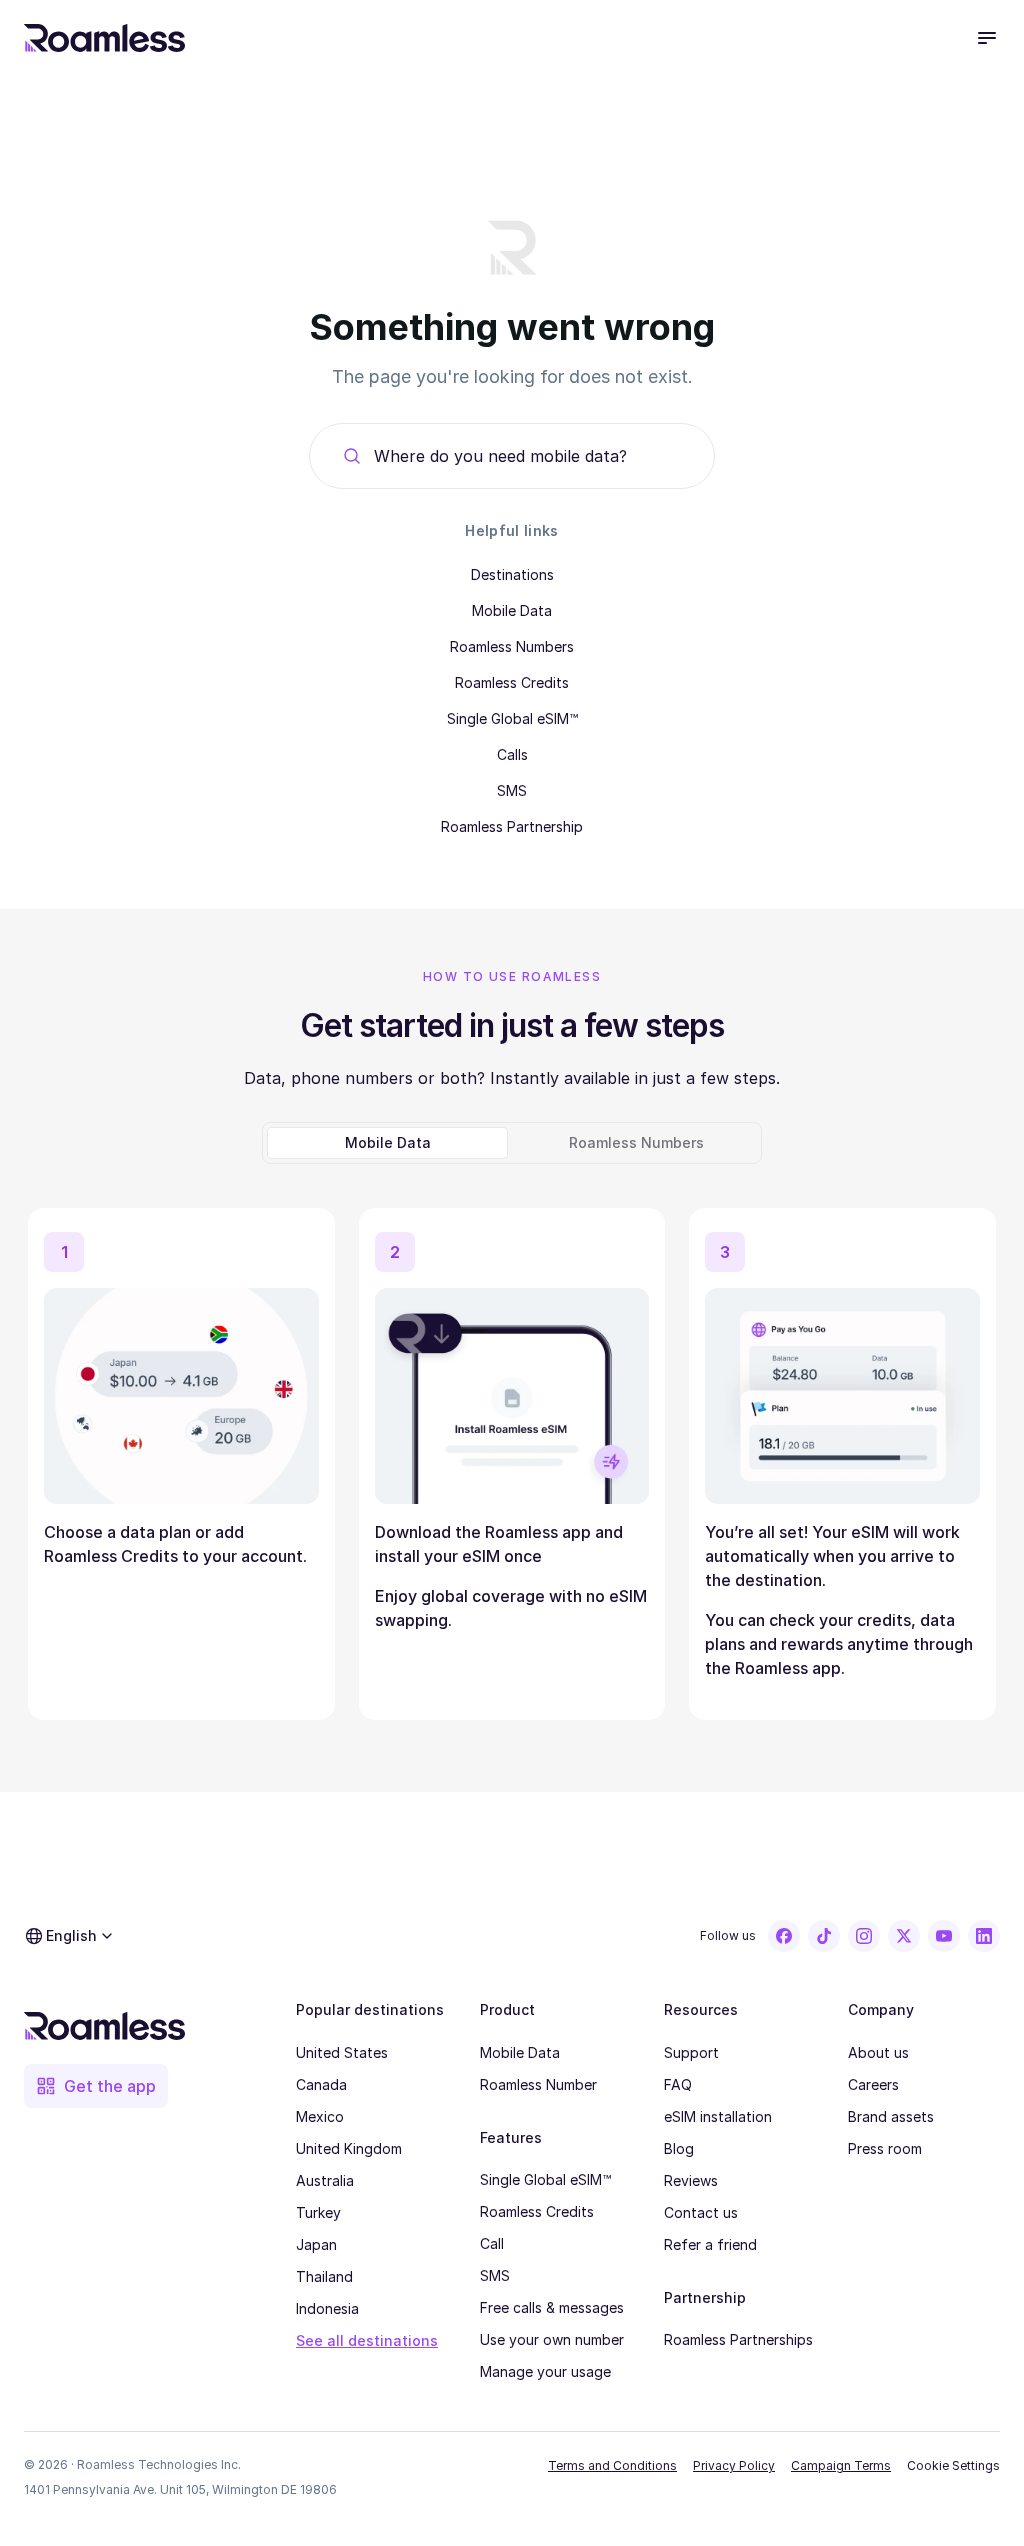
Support (691, 2052)
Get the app (110, 2086)
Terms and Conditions (612, 2465)
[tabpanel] (512, 1456)
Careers (873, 2084)
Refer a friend (710, 2244)
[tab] (387, 1143)
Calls (512, 754)
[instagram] (864, 1936)
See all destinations (367, 2340)
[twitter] (904, 1936)
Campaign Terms (841, 2465)
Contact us (701, 2212)
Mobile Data (512, 610)
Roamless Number (538, 2084)
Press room (885, 2148)
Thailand (324, 2276)
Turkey (318, 2212)
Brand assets (891, 2116)
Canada (321, 2084)
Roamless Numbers (512, 646)
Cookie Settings (953, 2465)
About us (878, 2052)
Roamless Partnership (512, 826)
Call (492, 2243)
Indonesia (327, 2308)
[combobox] (528, 456)
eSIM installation (718, 2116)
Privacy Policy (734, 2465)
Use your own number (552, 2339)
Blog (679, 2148)
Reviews (691, 2180)
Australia (325, 2180)
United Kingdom (349, 2148)
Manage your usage (545, 2371)
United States (342, 2052)
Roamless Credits (512, 682)
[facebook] (784, 1936)
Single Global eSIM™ (512, 718)
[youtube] (944, 1936)
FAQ (678, 2084)
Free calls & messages (552, 2307)
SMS (512, 790)
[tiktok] (824, 1936)
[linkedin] (984, 1936)
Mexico (320, 2116)
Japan (316, 2244)
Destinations (512, 574)
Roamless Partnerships (738, 2339)
